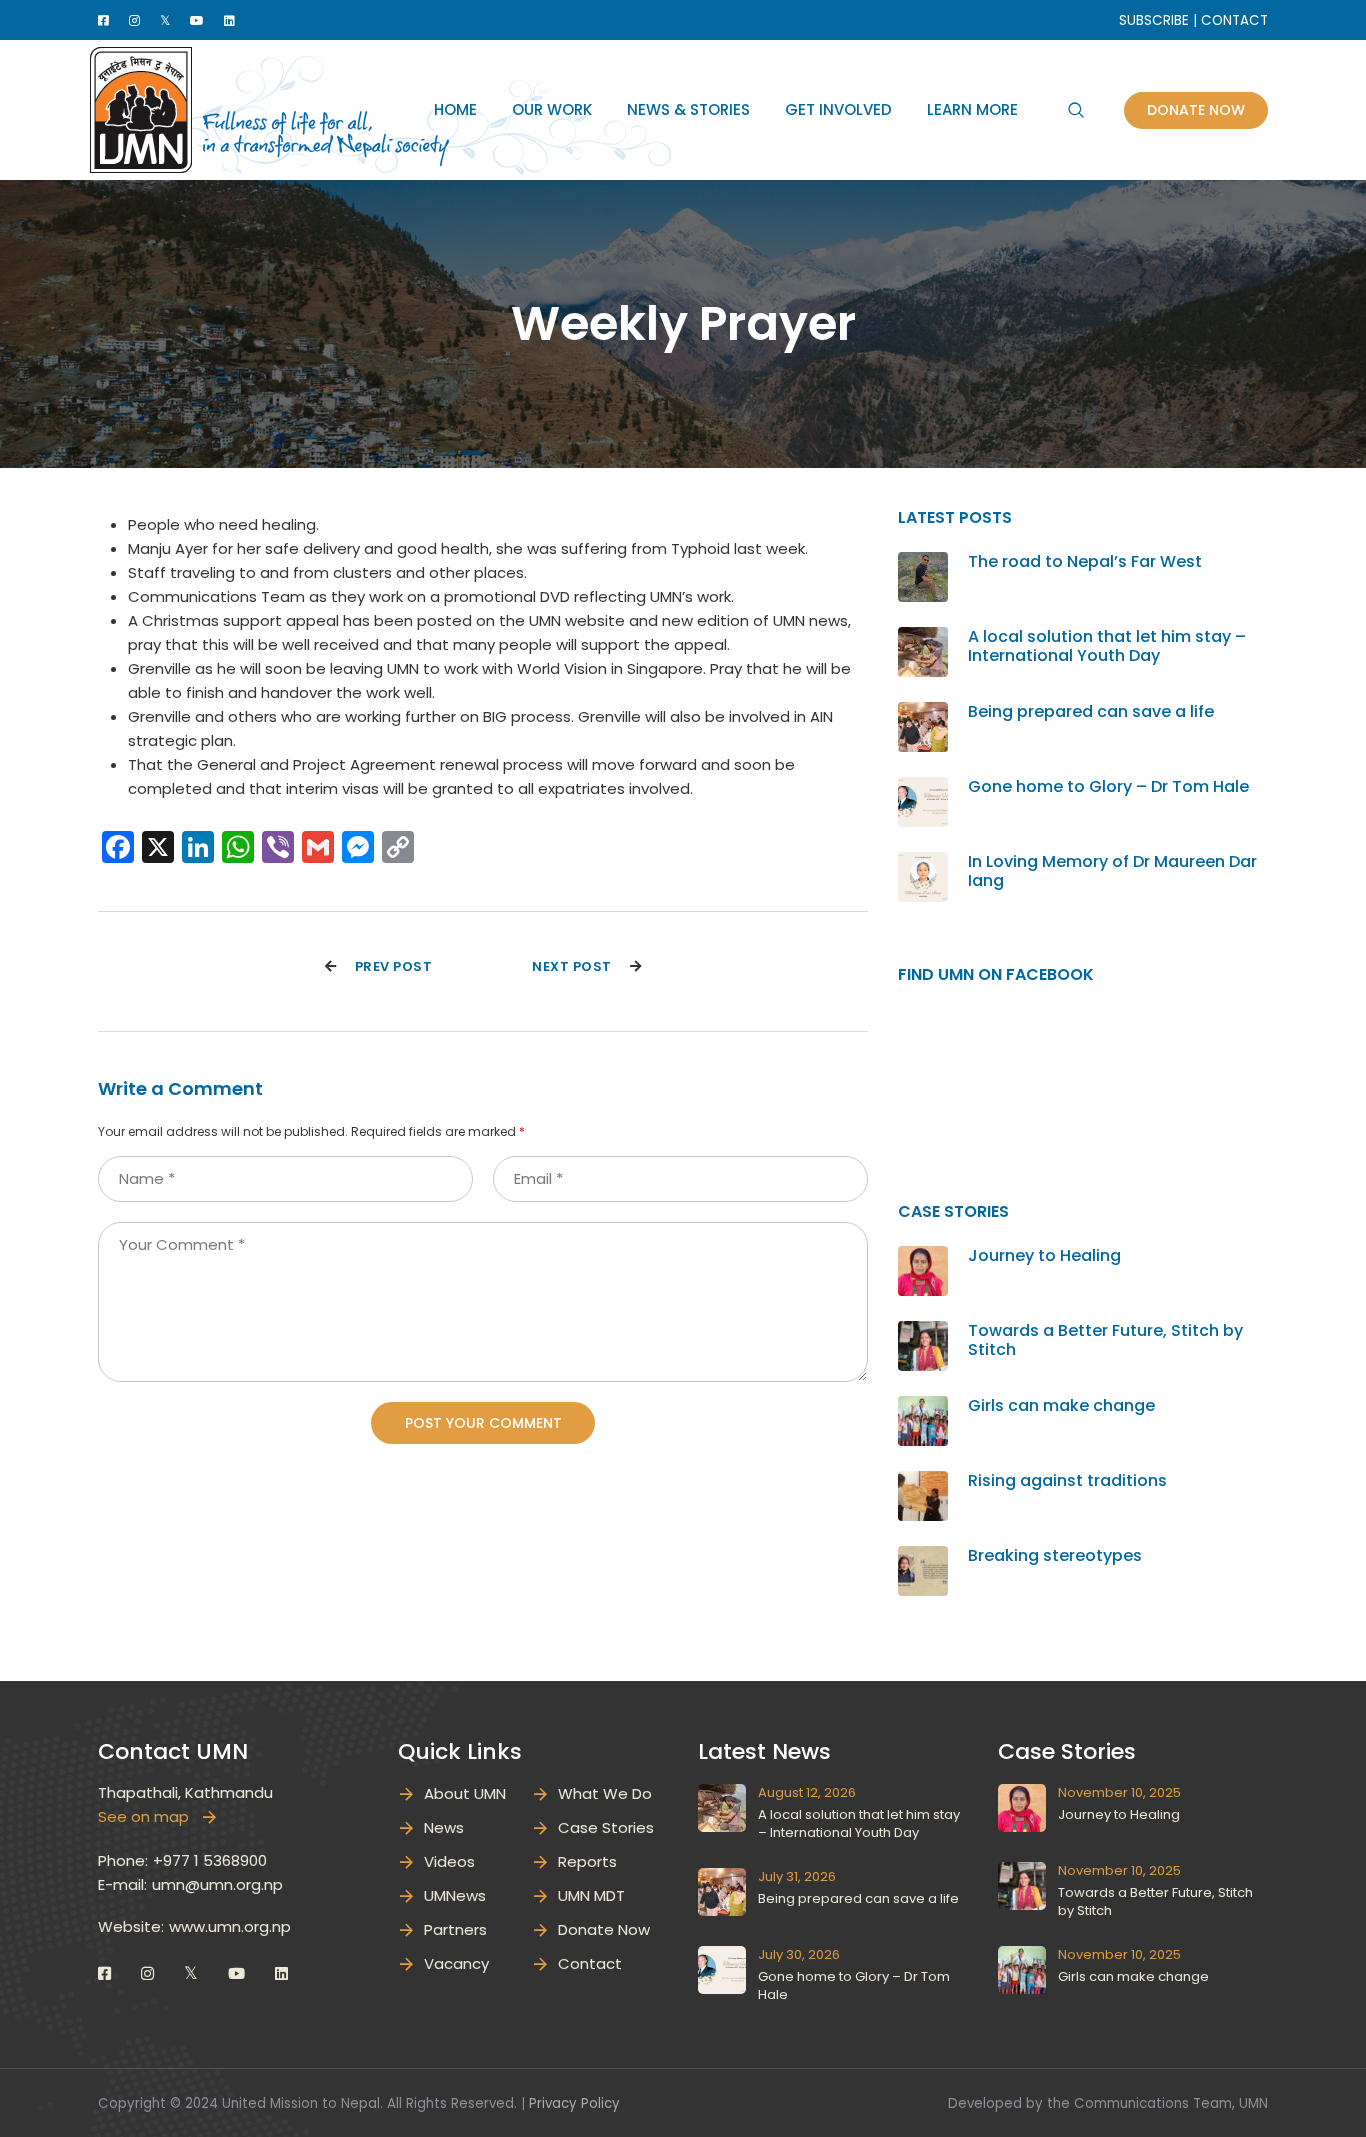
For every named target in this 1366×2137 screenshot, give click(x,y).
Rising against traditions (1067, 1480)
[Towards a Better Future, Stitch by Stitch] (923, 1332)
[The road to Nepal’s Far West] (923, 563)
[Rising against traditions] (923, 1482)
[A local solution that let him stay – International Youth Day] (923, 638)
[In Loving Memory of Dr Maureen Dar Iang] (923, 863)
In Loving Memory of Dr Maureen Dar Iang (1112, 871)
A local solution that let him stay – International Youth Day (1107, 646)
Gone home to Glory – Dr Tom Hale (1108, 786)
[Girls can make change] (923, 1407)
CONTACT (1234, 20)
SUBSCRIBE (1154, 20)
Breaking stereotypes (1055, 1555)
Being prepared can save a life (1091, 711)
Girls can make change (1061, 1405)
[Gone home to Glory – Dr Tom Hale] (923, 788)
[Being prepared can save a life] (923, 713)
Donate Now (1196, 110)
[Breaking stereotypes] (923, 1557)
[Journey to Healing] (923, 1257)
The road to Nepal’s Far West (1085, 561)
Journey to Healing (1044, 1255)
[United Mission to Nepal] (141, 108)
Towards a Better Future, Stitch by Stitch (1105, 1340)
